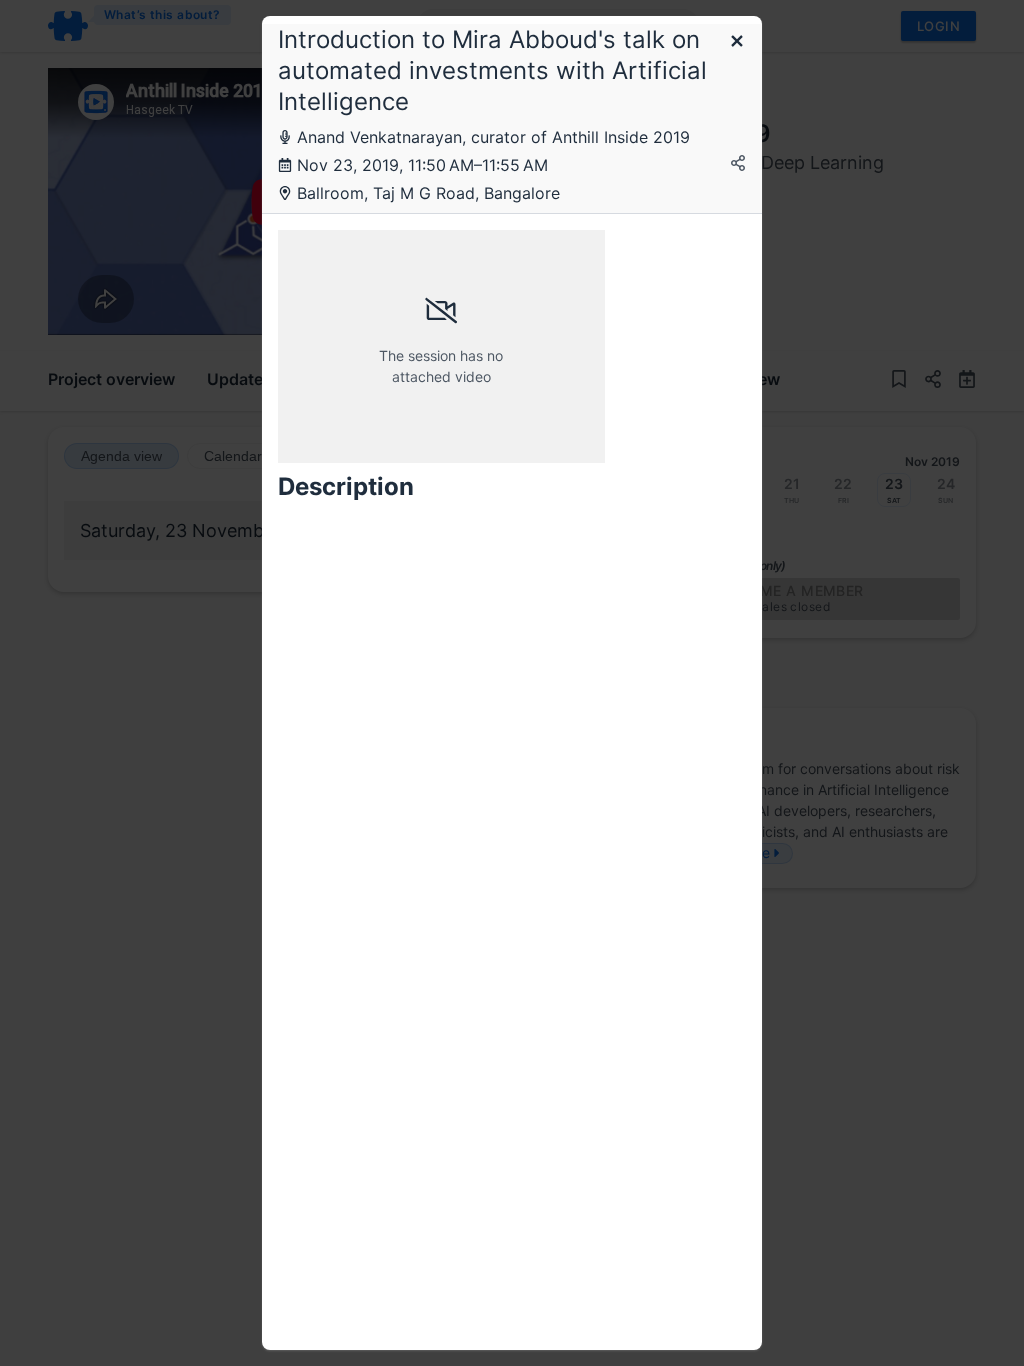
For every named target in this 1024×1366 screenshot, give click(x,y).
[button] (737, 42)
